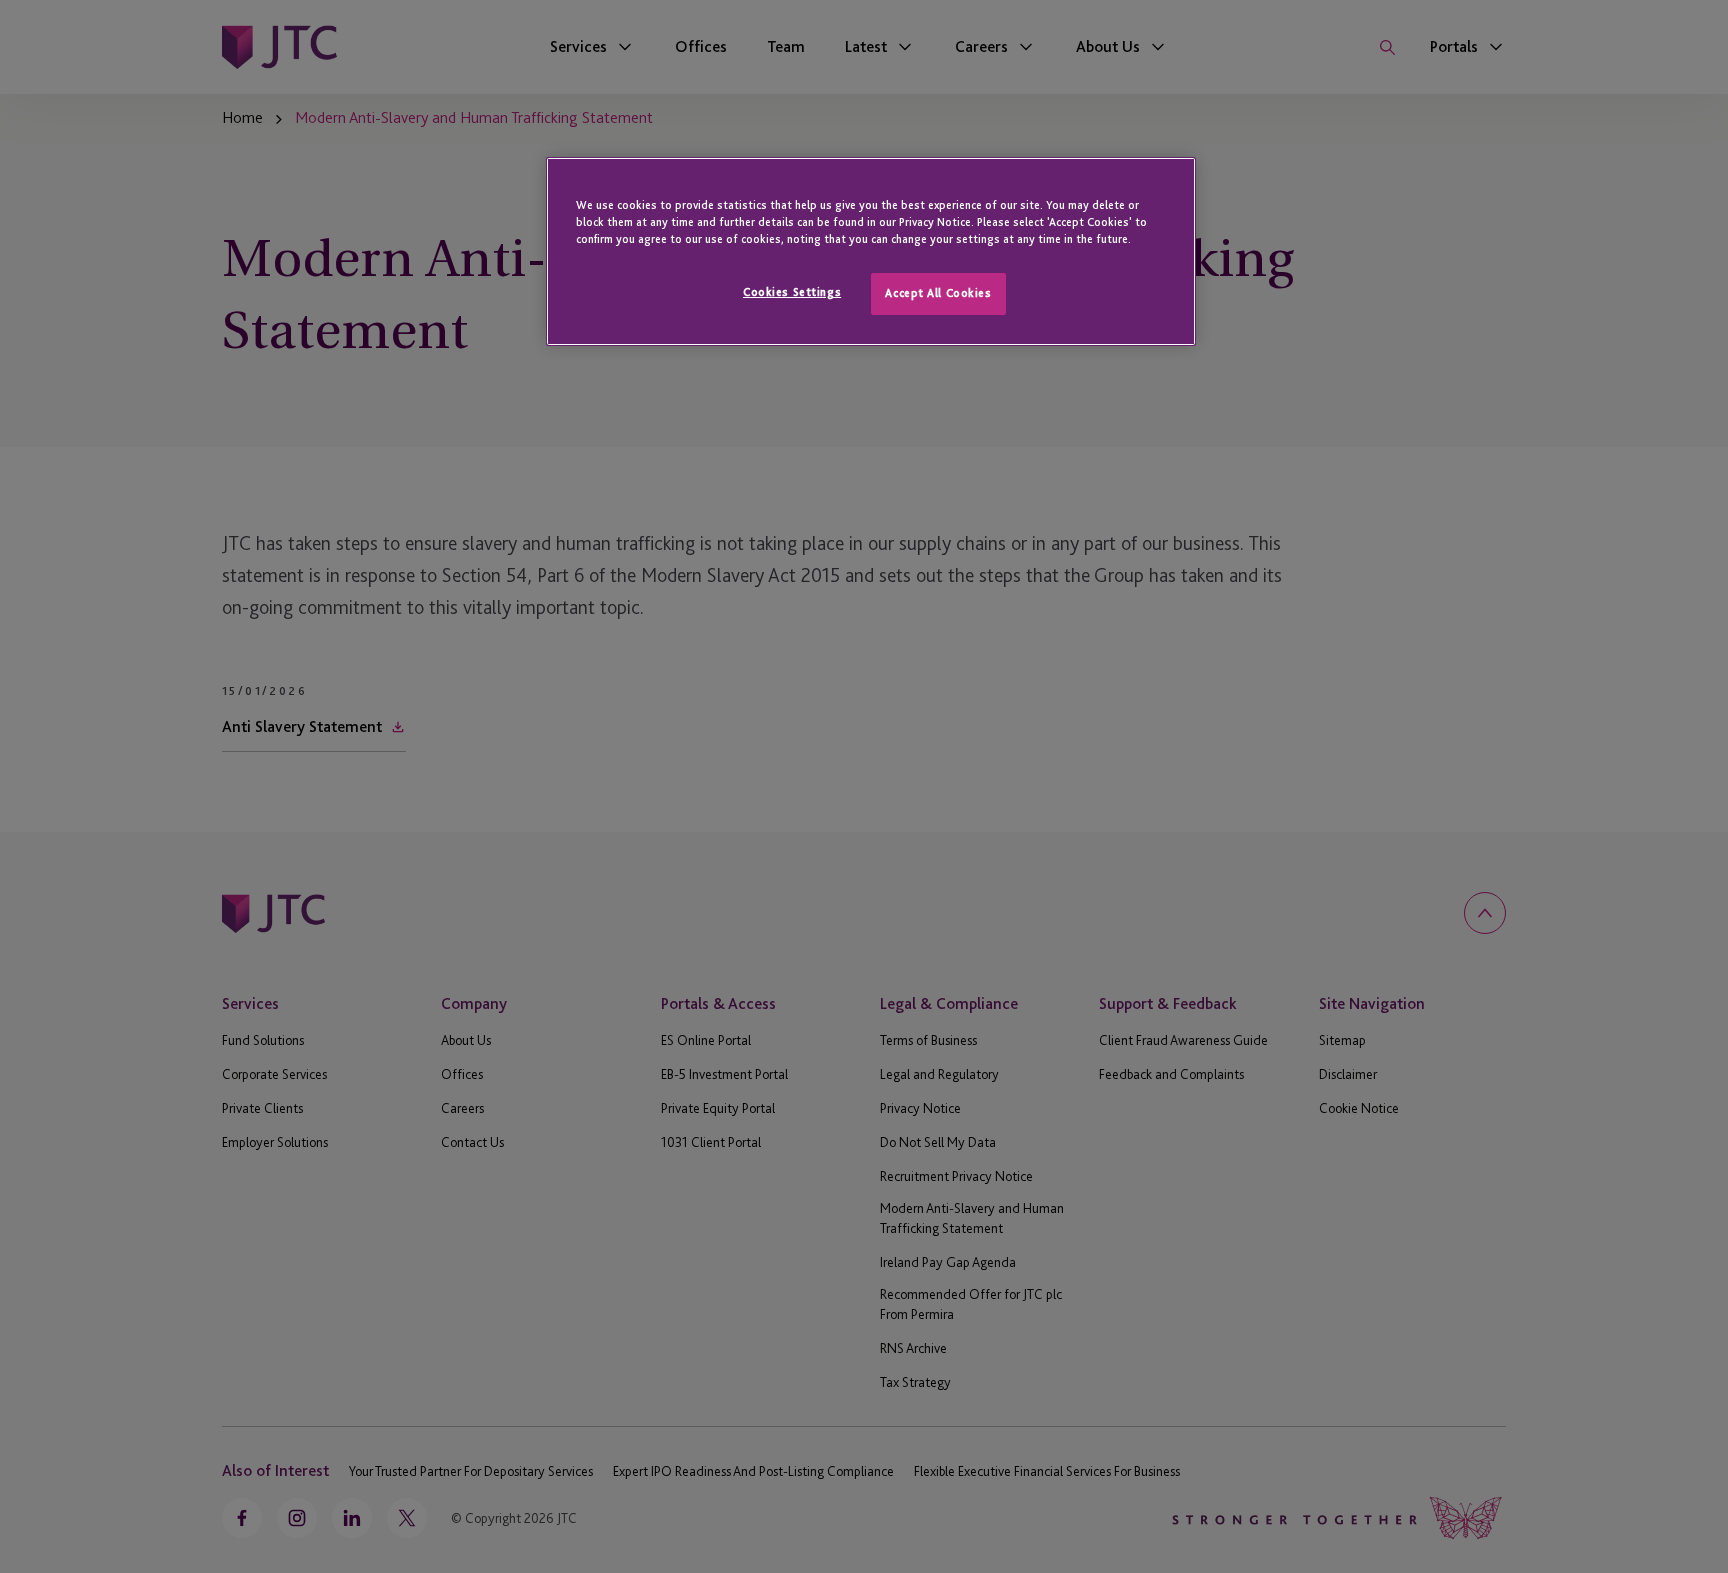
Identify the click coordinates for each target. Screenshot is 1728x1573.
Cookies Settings (792, 292)
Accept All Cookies (938, 293)
